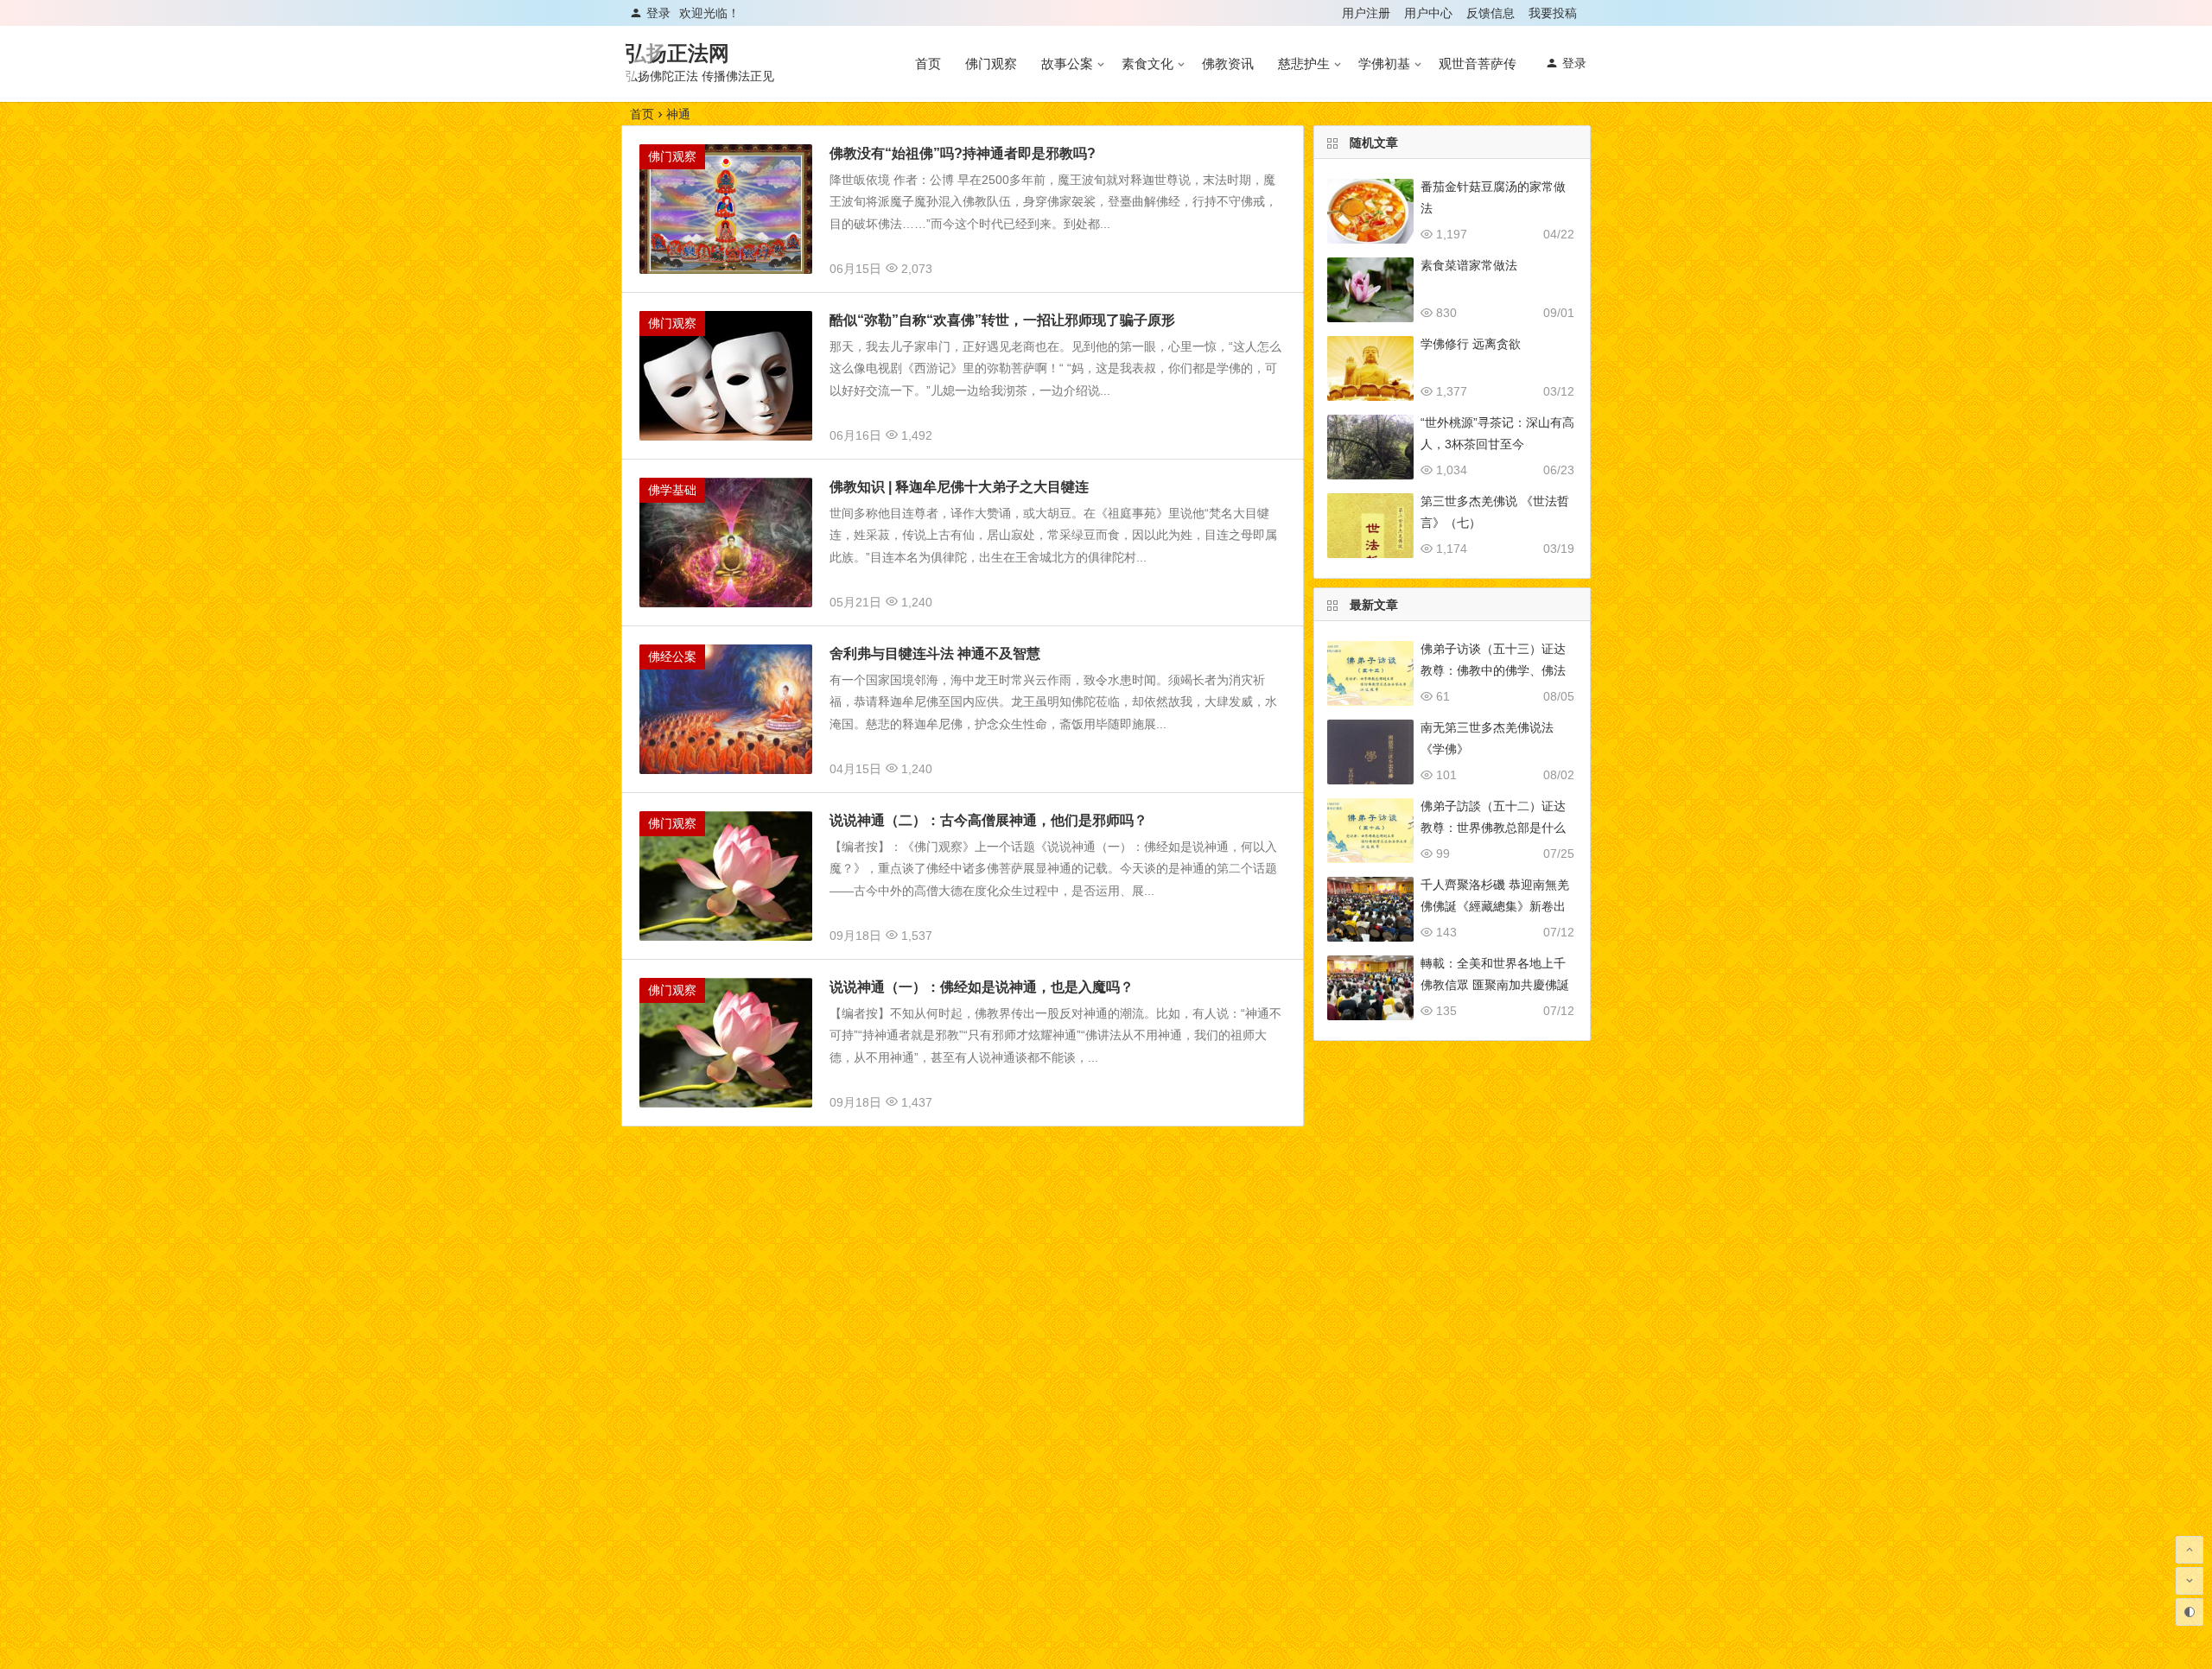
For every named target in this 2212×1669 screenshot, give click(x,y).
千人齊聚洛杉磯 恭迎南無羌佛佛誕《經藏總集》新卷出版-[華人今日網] (1495, 906)
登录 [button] (658, 13)
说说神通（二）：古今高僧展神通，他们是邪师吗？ (988, 820)
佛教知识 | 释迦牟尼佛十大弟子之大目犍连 (959, 487)
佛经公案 (672, 657)
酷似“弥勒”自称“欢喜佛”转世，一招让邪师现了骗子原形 (1002, 320)
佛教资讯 (1228, 63)
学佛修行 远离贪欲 (1471, 344)
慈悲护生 (1304, 63)
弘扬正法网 (677, 53)
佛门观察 (991, 63)
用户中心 (1428, 13)
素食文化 (1147, 63)
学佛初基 (1384, 63)
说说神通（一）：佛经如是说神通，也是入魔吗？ (982, 987)
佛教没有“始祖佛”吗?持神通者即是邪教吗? (963, 153)
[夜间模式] (2190, 1612)
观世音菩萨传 (1478, 63)
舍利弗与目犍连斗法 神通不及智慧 (935, 654)
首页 (928, 63)
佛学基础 (672, 490)
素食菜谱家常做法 (1469, 265)
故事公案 (1067, 63)
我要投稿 (1553, 13)
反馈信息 (1491, 13)
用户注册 (1366, 13)
